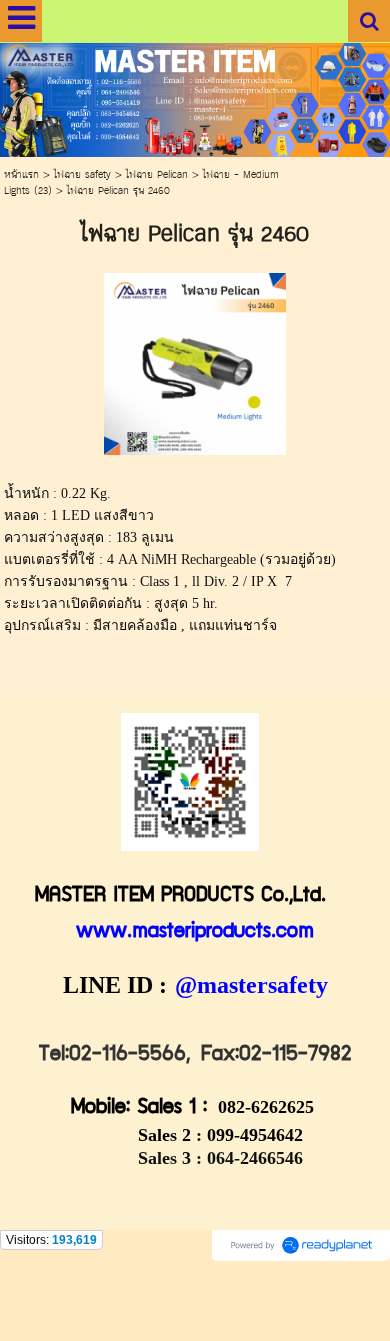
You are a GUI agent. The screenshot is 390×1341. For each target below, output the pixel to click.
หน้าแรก (21, 175)
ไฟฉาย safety (82, 175)
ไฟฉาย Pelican (157, 175)
